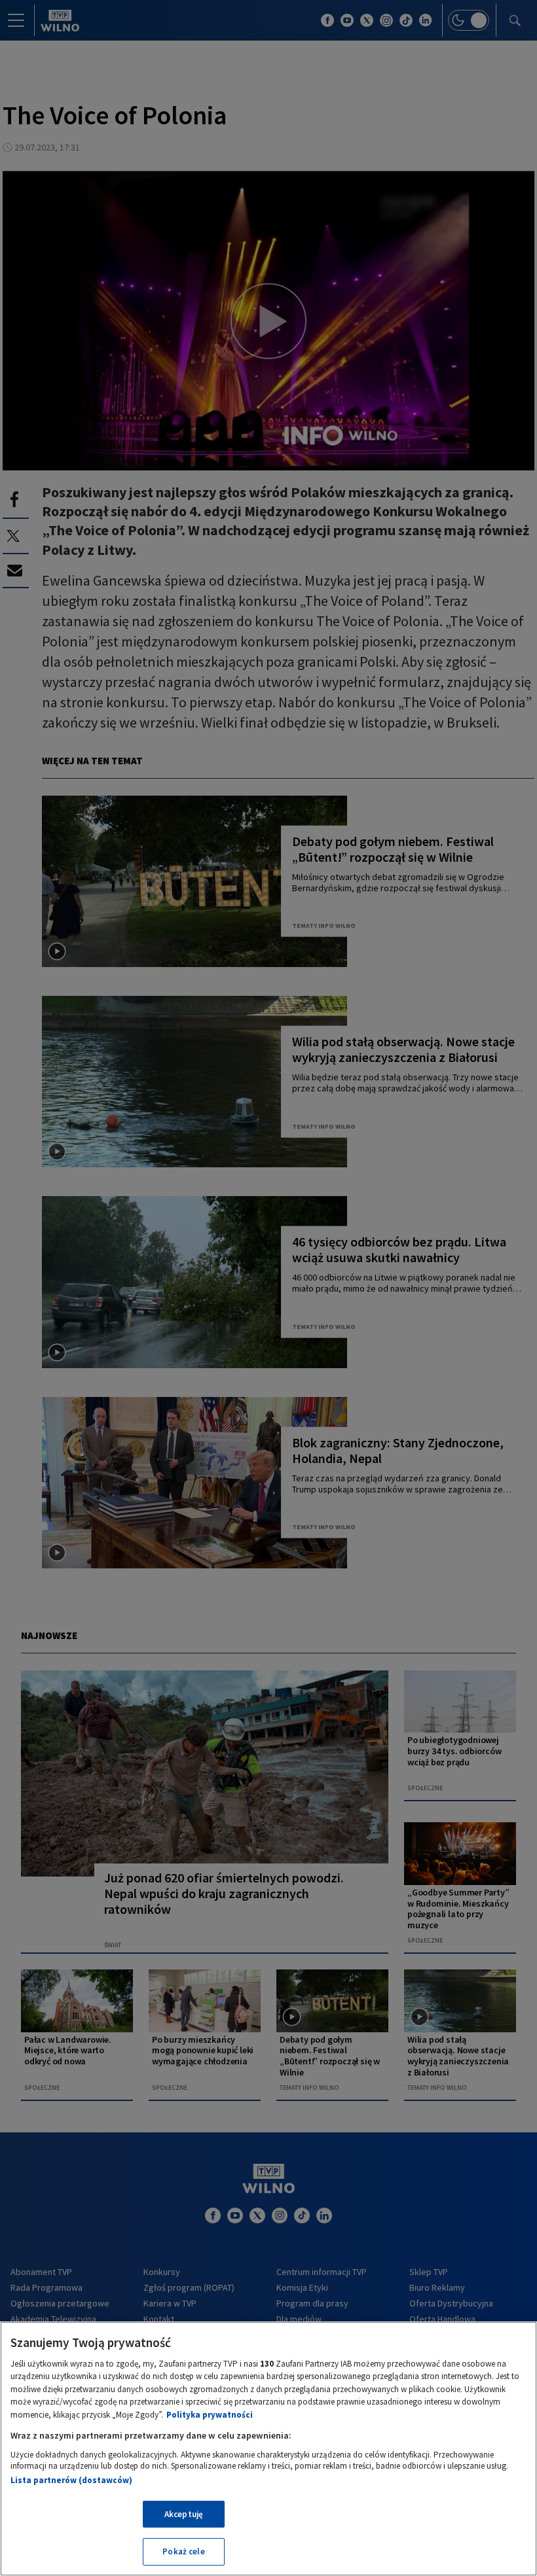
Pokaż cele (183, 2551)
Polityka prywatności (210, 2415)
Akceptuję (184, 2514)
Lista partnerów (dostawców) (71, 2480)
